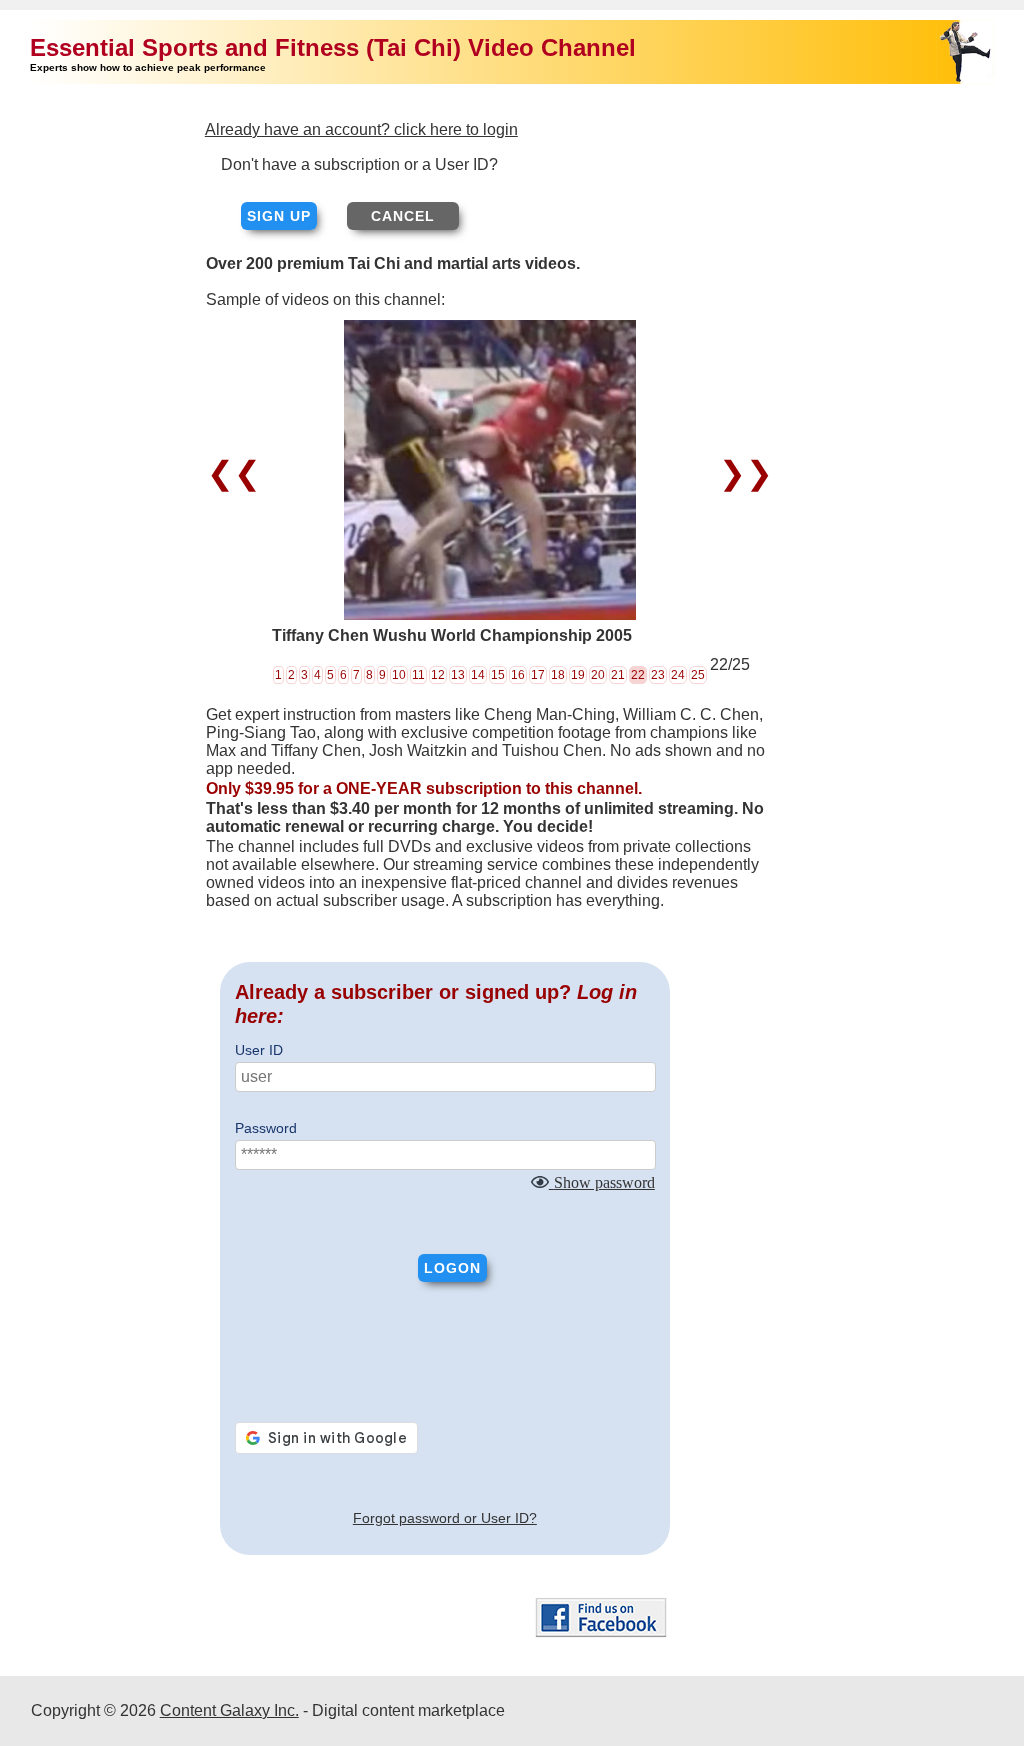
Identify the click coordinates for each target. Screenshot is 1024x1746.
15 (498, 675)
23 (658, 675)
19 (578, 675)
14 (478, 675)
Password (266, 1128)
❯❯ (741, 473)
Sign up (279, 216)
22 (638, 675)
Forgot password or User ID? (445, 1518)
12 (438, 675)
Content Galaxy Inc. (229, 1710)
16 (518, 675)
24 (678, 675)
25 (698, 675)
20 (598, 675)
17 (538, 675)
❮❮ (238, 473)
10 (399, 675)
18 (558, 675)
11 (418, 675)
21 (618, 675)
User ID (259, 1050)
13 (458, 675)
